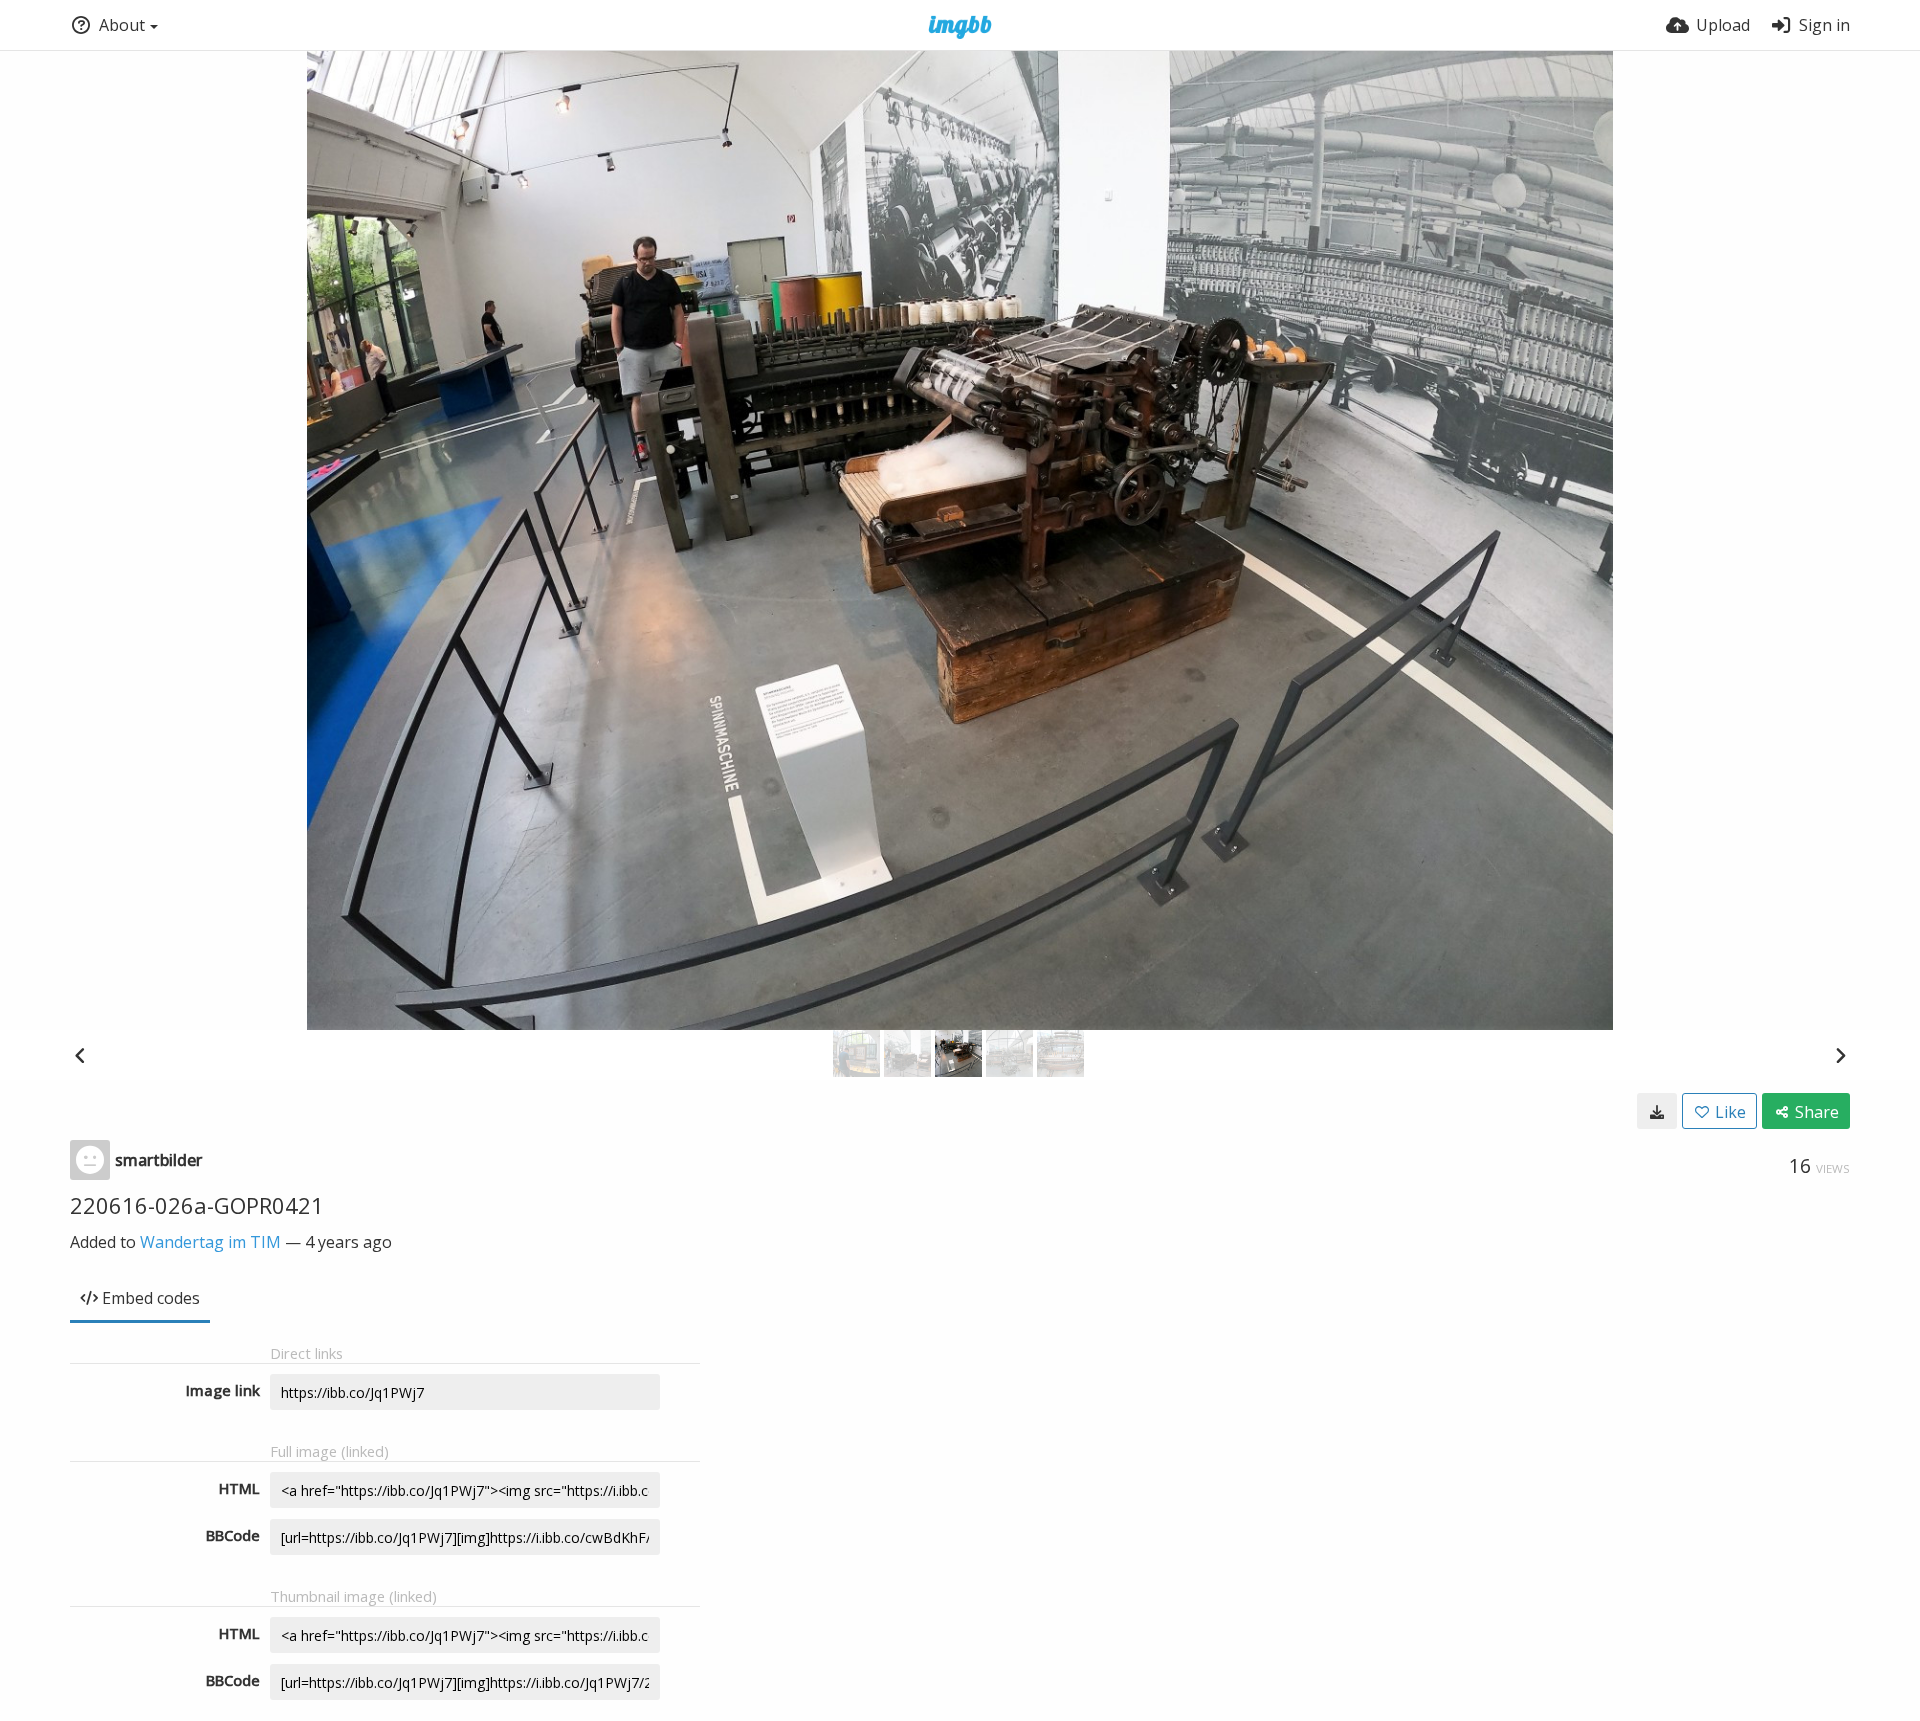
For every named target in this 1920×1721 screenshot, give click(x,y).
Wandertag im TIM (210, 1242)
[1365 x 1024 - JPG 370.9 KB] (1657, 1111)
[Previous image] (80, 1055)
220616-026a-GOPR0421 (197, 1205)
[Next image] (1840, 1055)
